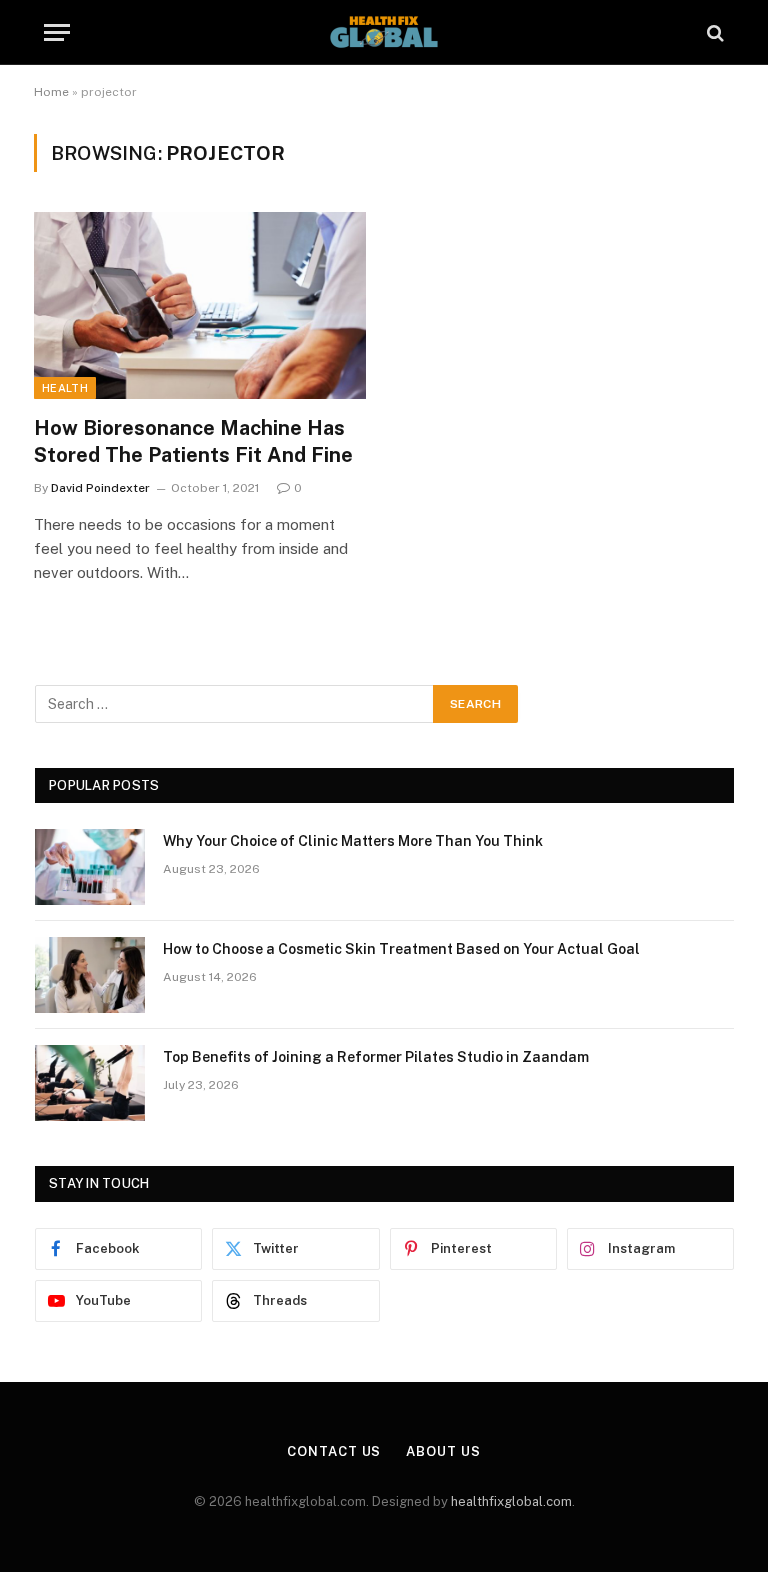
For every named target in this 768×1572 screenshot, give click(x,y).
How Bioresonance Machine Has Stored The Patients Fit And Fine (193, 441)
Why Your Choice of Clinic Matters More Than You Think (353, 841)
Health (65, 388)
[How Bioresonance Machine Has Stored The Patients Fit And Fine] (200, 305)
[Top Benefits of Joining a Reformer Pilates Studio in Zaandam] (90, 1083)
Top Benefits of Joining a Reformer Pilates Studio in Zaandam (376, 1057)
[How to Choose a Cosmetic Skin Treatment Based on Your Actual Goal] (90, 975)
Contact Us (334, 1451)
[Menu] (57, 32)
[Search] (713, 32)
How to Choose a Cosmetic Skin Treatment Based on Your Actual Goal (401, 949)
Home (51, 92)
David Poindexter (100, 488)
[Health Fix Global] (384, 32)
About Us (443, 1451)
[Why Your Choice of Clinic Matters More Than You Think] (90, 867)
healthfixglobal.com (511, 1501)
